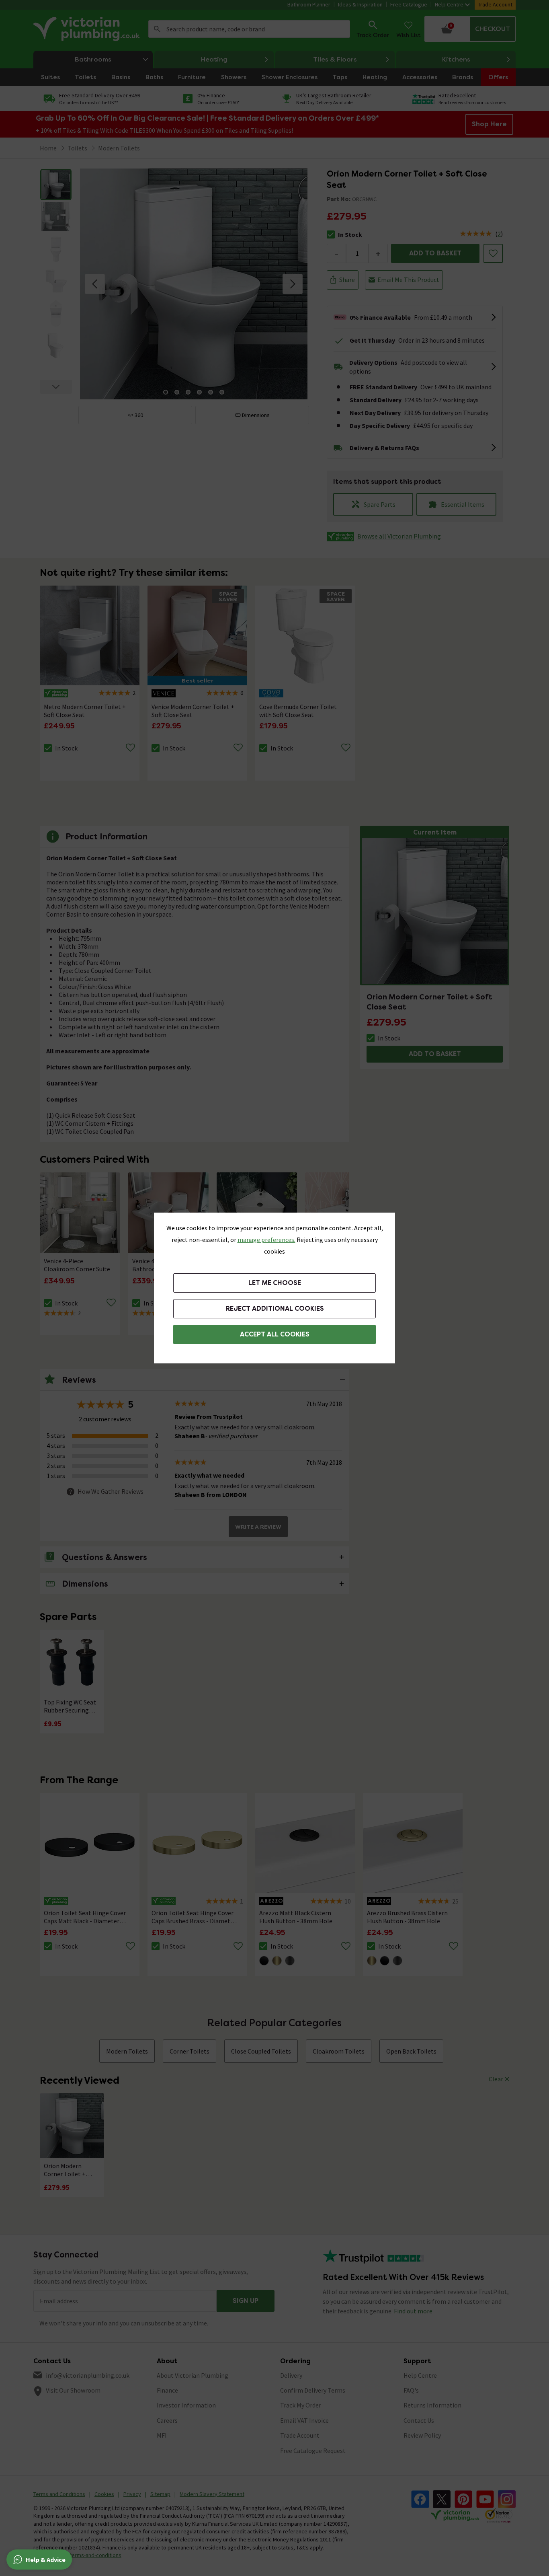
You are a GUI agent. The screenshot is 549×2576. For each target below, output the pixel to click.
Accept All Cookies (275, 1334)
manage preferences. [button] (266, 1240)
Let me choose (275, 1283)
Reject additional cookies (275, 1309)
